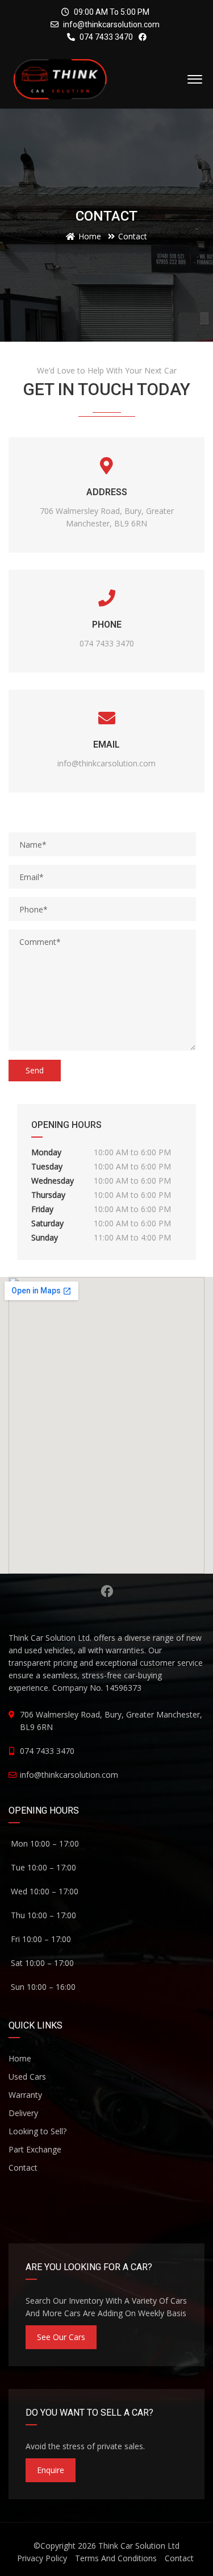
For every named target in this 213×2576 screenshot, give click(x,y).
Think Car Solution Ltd (139, 2546)
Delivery (23, 2113)
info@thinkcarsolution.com (111, 24)
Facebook (106, 1591)
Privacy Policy (42, 2558)
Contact (23, 2168)
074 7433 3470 (105, 37)
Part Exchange (35, 2149)
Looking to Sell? (37, 2131)
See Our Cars (61, 2337)
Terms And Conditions (116, 2558)
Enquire (51, 2470)
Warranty (25, 2095)
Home (20, 2058)
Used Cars (27, 2077)
